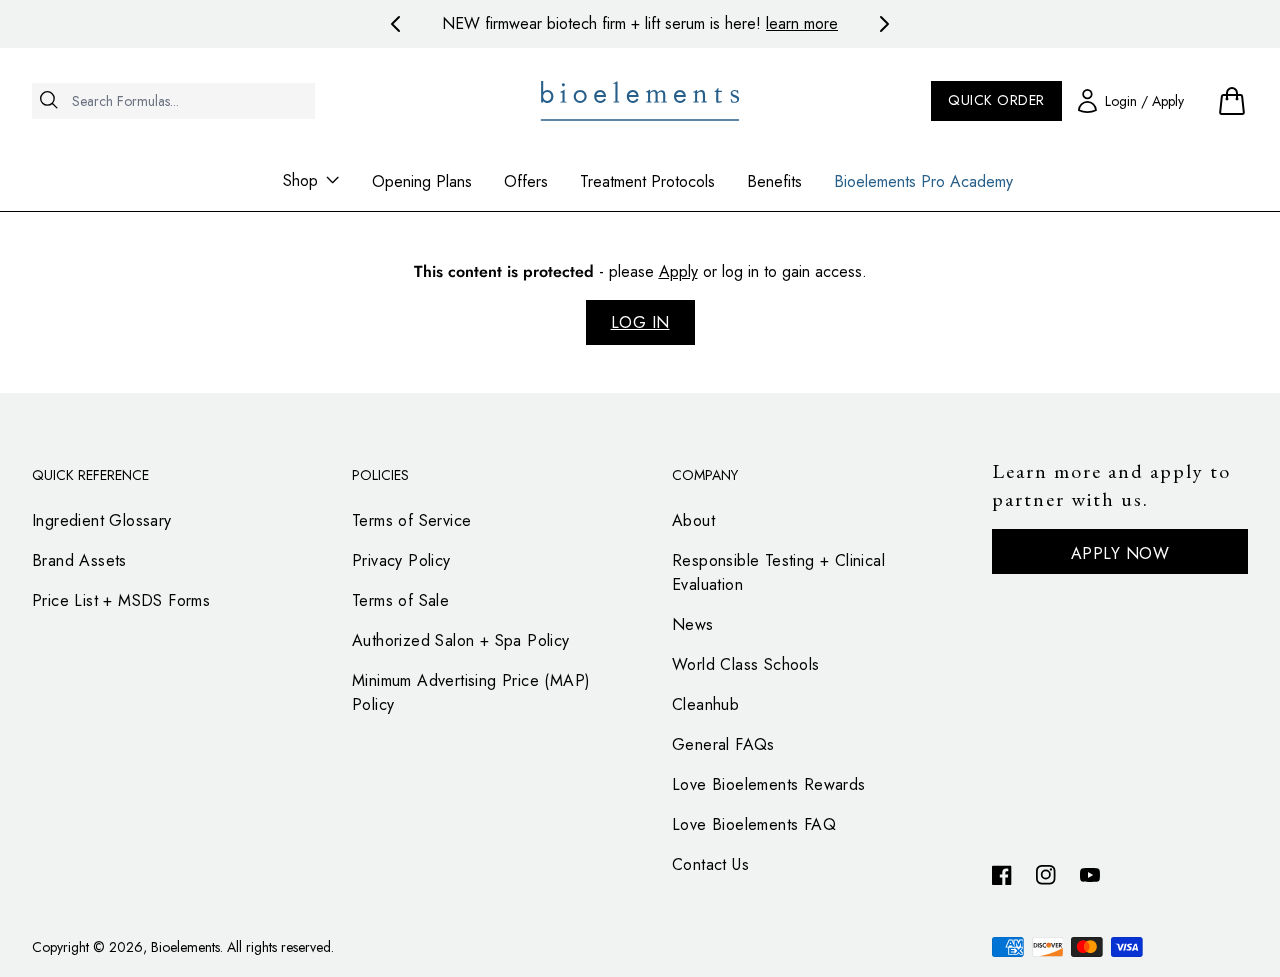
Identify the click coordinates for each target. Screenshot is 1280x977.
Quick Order (996, 100)
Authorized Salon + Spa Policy (461, 640)
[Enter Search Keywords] (173, 137)
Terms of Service (411, 520)
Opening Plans (422, 181)
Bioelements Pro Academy (923, 181)
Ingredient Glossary (102, 520)
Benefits (774, 181)
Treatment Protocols (647, 181)
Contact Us (710, 864)
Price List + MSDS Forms (121, 600)
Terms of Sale (400, 600)
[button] (1232, 100)
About (693, 520)
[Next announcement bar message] (884, 24)
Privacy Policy (401, 560)
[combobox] (173, 101)
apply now (1120, 553)
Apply (678, 271)
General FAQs (723, 744)
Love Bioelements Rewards (769, 784)
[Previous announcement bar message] (396, 24)
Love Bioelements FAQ (754, 824)
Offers (526, 181)
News (693, 624)
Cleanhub (705, 704)
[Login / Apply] (1131, 100)
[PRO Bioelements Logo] (640, 101)
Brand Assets (79, 560)
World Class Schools (746, 664)
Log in (640, 322)
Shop (300, 180)
